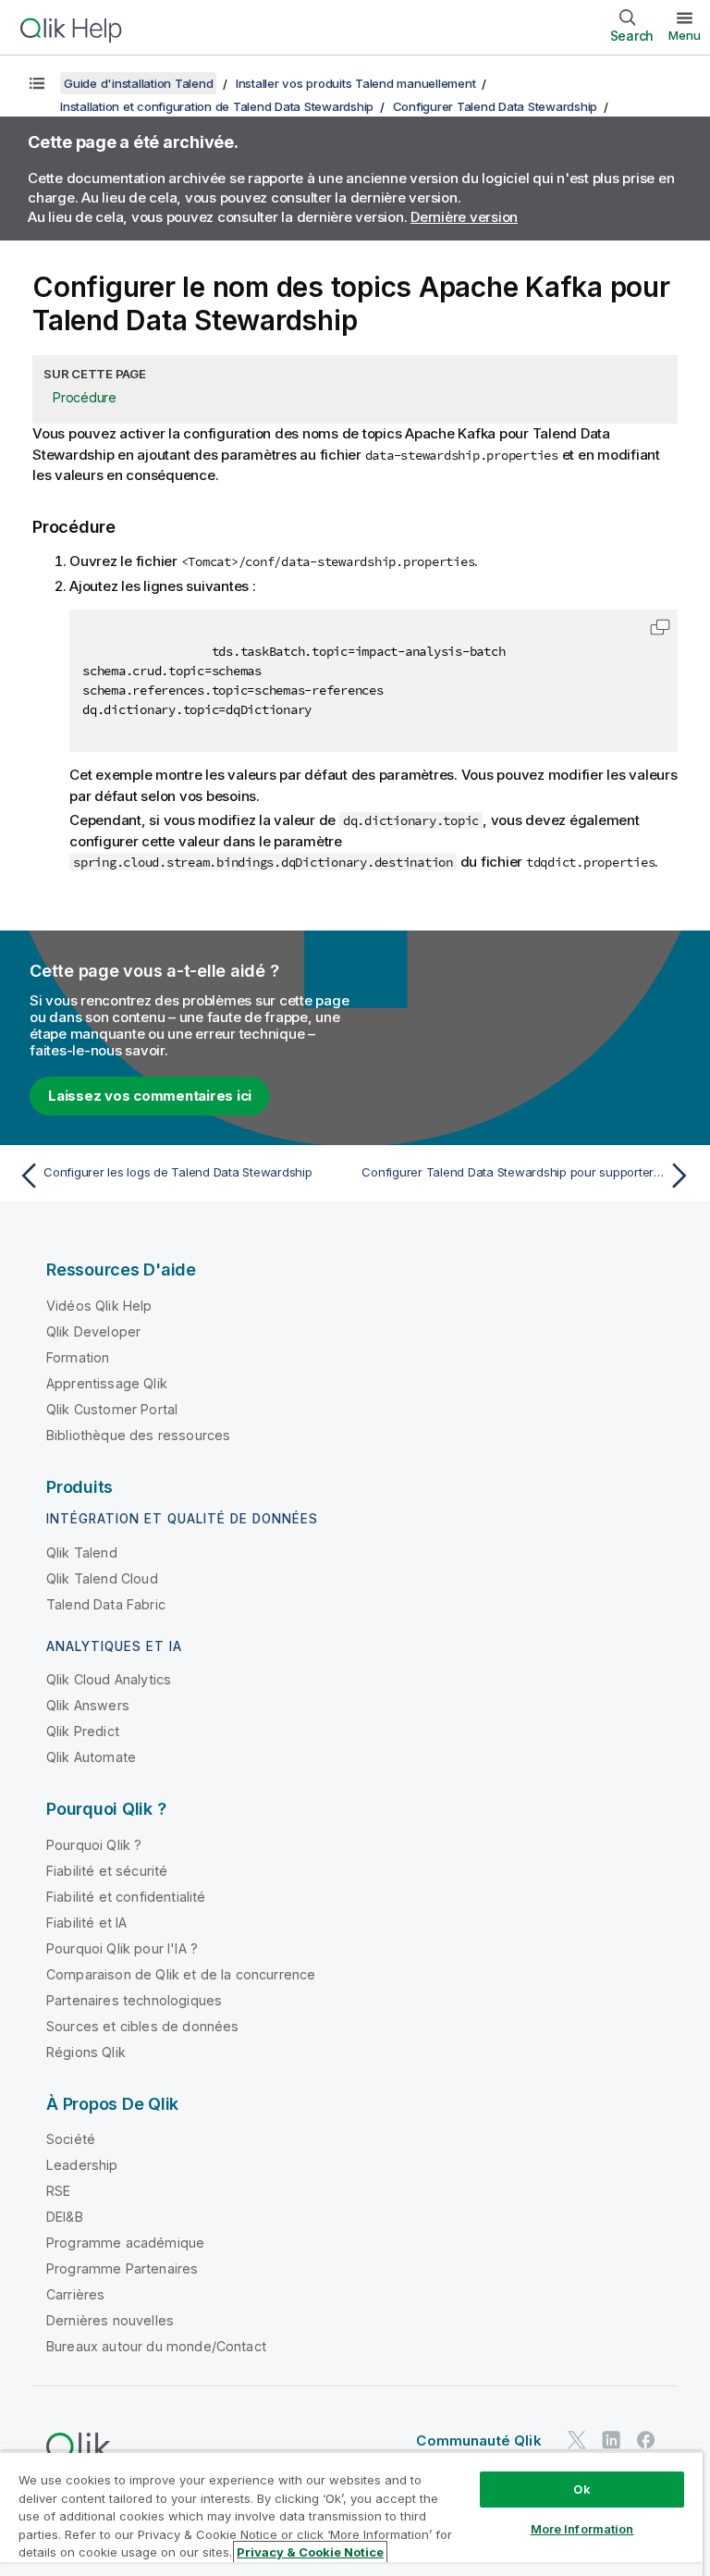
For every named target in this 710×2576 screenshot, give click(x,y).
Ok (581, 2489)
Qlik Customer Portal (112, 1409)
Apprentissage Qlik (107, 1383)
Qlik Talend (82, 1553)
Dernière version (464, 217)
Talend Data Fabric (106, 1604)
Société (71, 2139)
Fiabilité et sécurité (107, 1871)
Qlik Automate (91, 1757)
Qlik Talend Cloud (102, 1578)
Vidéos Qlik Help (99, 1306)
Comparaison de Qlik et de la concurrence (181, 1974)
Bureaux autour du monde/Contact (156, 2346)
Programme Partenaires (122, 2268)
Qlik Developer (93, 1331)
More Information (582, 2529)
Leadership (82, 2165)
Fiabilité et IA (86, 1923)
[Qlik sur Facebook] (646, 2440)
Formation (78, 1357)
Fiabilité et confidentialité (126, 1897)
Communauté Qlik (478, 2440)
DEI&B (65, 2217)
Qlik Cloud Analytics (109, 1679)
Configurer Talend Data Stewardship (496, 106)
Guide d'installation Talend (138, 83)
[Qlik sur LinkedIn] (611, 2440)
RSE (58, 2191)
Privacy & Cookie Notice (310, 2552)
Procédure (85, 397)
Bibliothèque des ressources (138, 1435)
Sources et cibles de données (142, 2026)
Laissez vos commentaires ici (150, 1096)
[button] (660, 627)
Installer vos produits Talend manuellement (356, 83)
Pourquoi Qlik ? (94, 1845)
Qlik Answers (88, 1705)
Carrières (75, 2294)
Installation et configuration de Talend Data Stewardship (217, 106)
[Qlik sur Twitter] (577, 2440)
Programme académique (125, 2243)
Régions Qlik (86, 2052)
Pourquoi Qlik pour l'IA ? (122, 1948)
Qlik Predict (83, 1731)
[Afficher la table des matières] (37, 83)
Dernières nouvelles (110, 2320)
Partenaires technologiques (134, 2000)
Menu (685, 35)
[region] (351, 2514)
